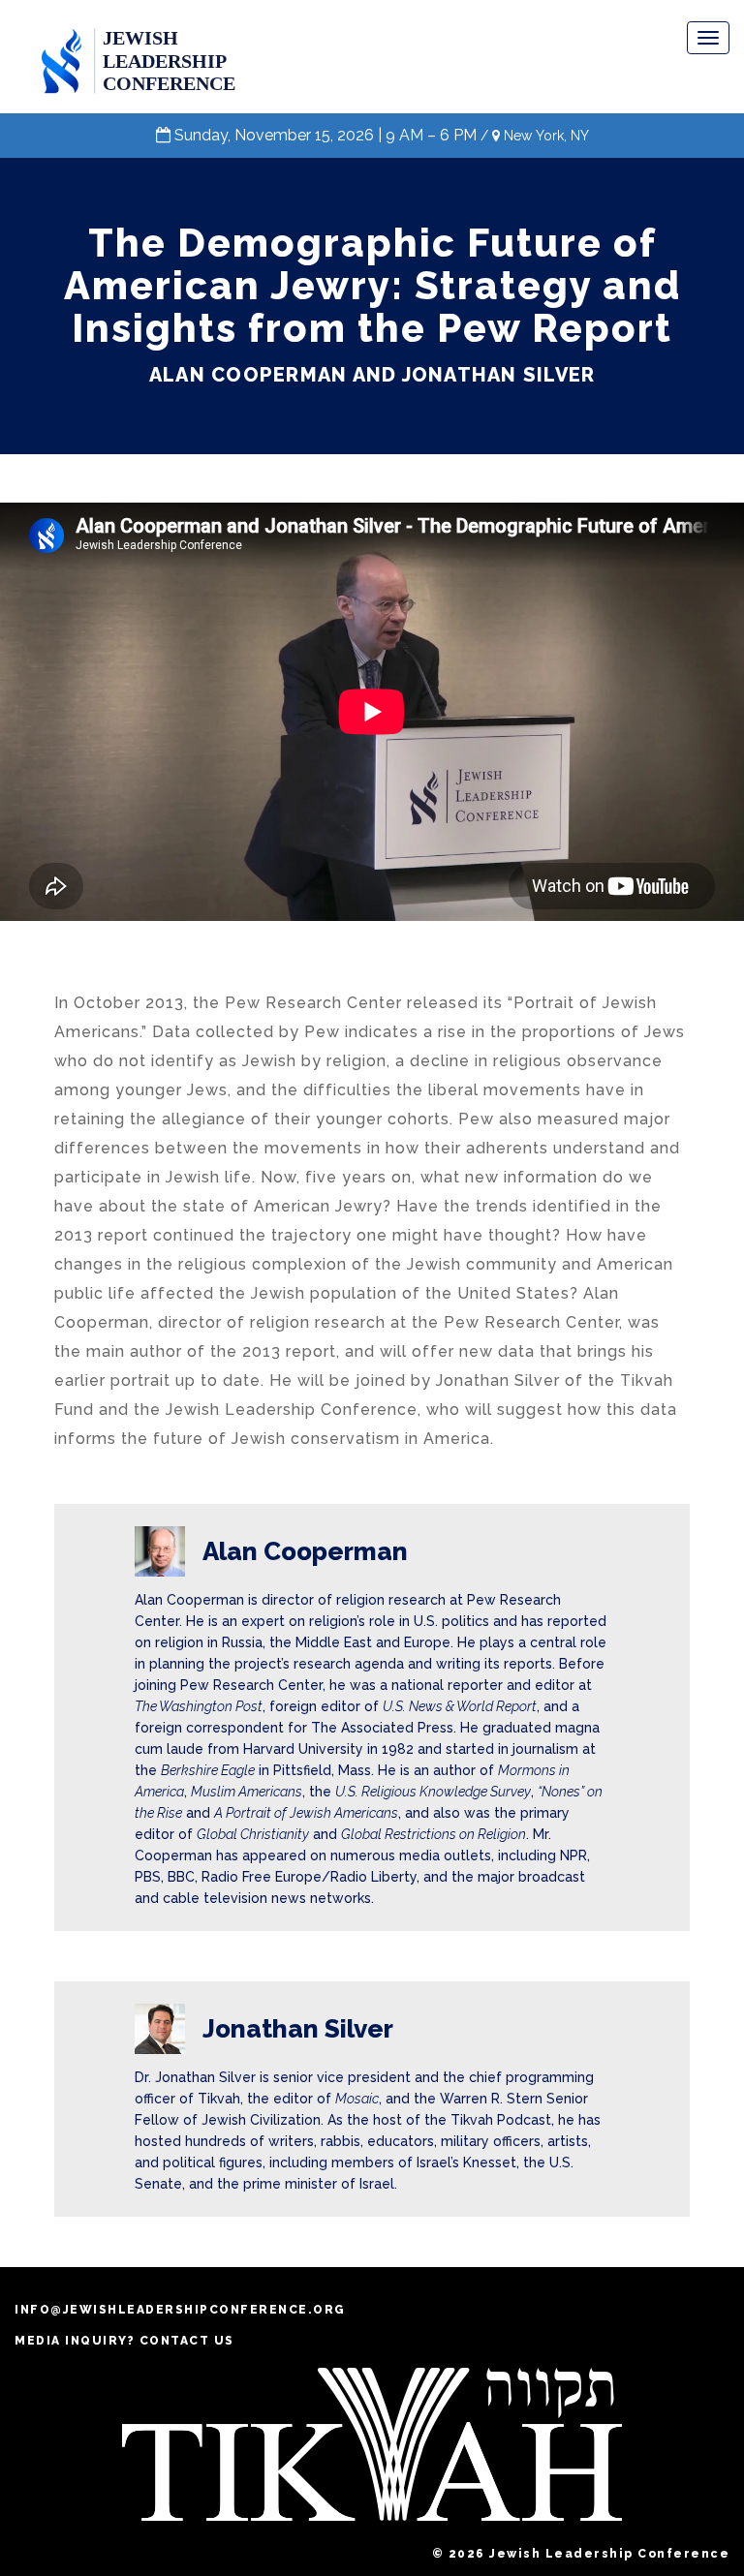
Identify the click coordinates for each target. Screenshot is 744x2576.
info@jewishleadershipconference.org (180, 2310)
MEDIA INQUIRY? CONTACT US (124, 2341)
